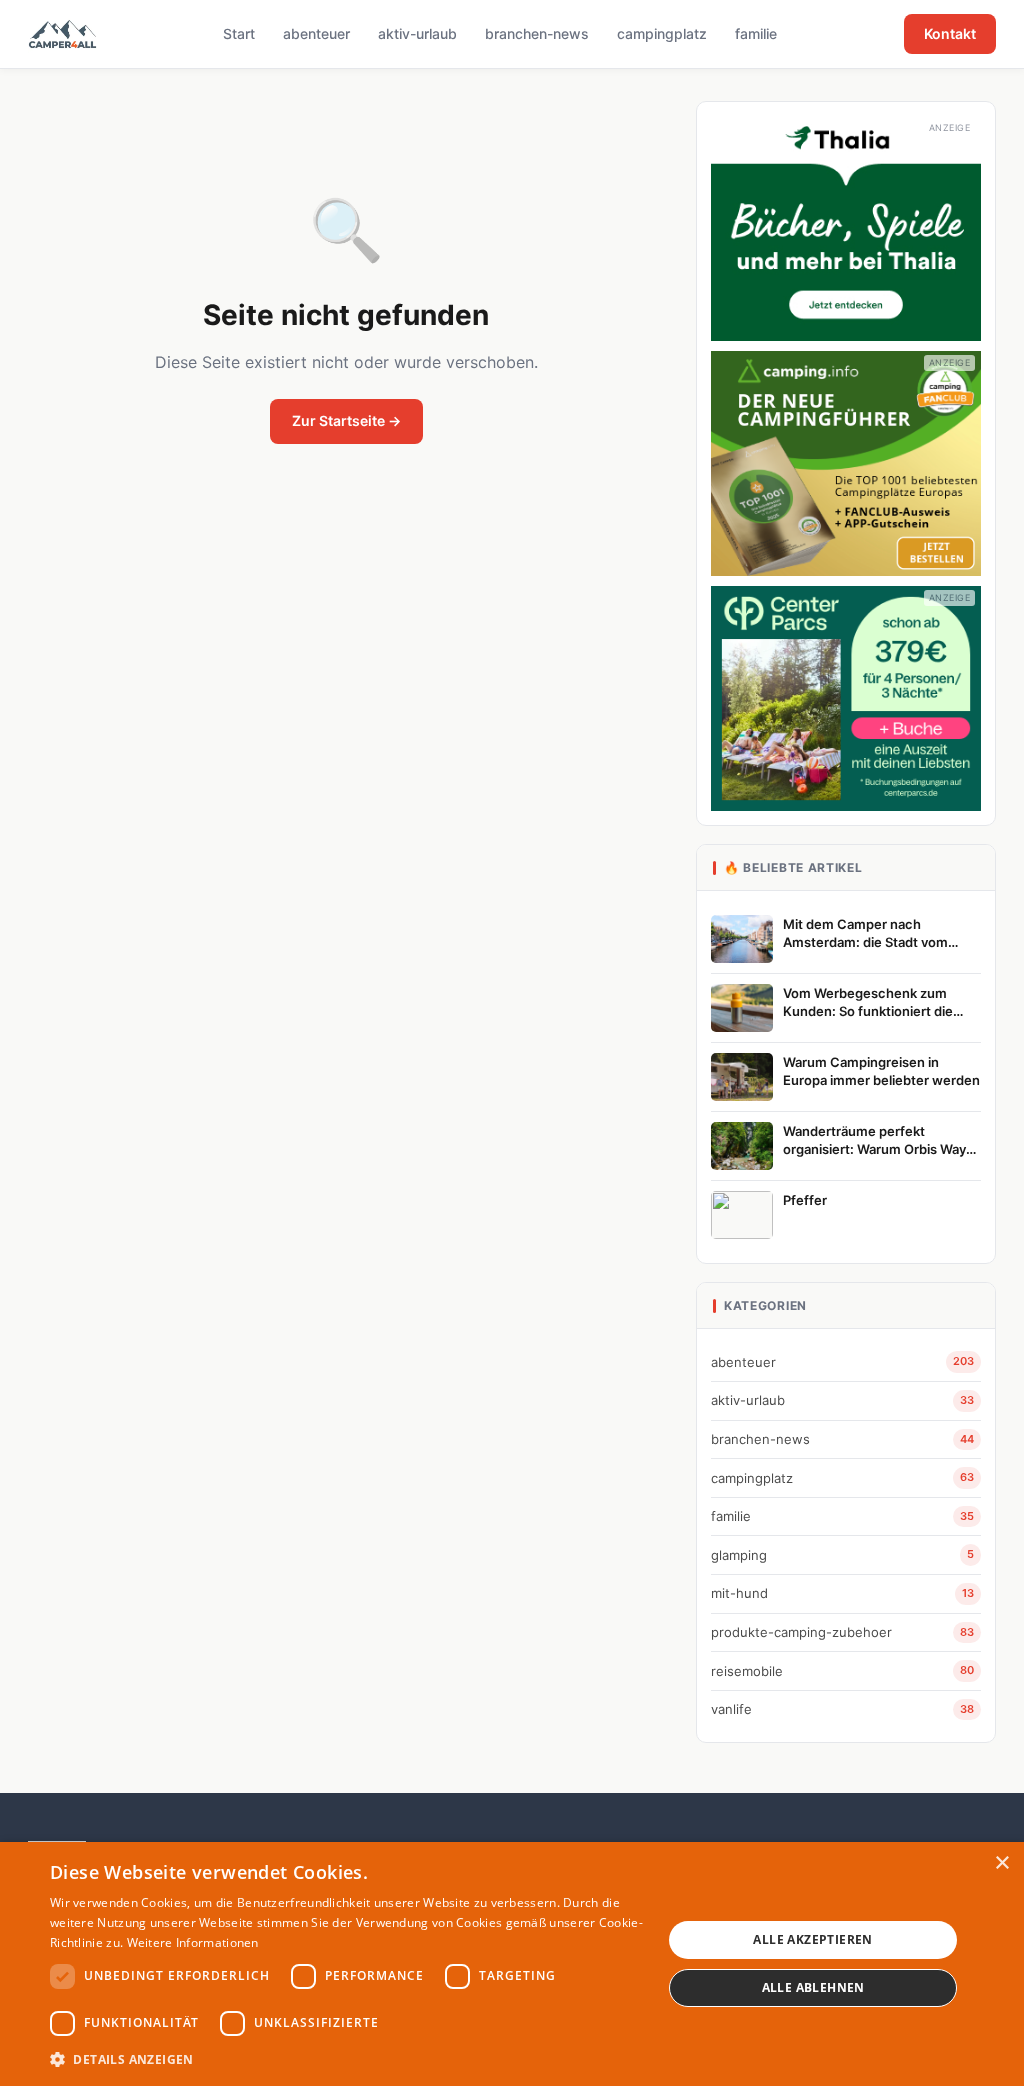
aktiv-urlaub (417, 33)
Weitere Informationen (193, 1942)
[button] (347, 2059)
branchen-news (537, 33)
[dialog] (512, 1964)
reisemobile (842, 1671)
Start (239, 33)
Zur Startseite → (346, 420)
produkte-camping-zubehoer (842, 1632)
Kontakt (950, 33)
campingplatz (662, 33)
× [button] (1001, 1863)
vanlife (842, 1709)
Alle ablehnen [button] (813, 1987)
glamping (842, 1555)
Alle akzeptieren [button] (812, 1939)
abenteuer (316, 33)
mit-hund (842, 1593)
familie (756, 33)
